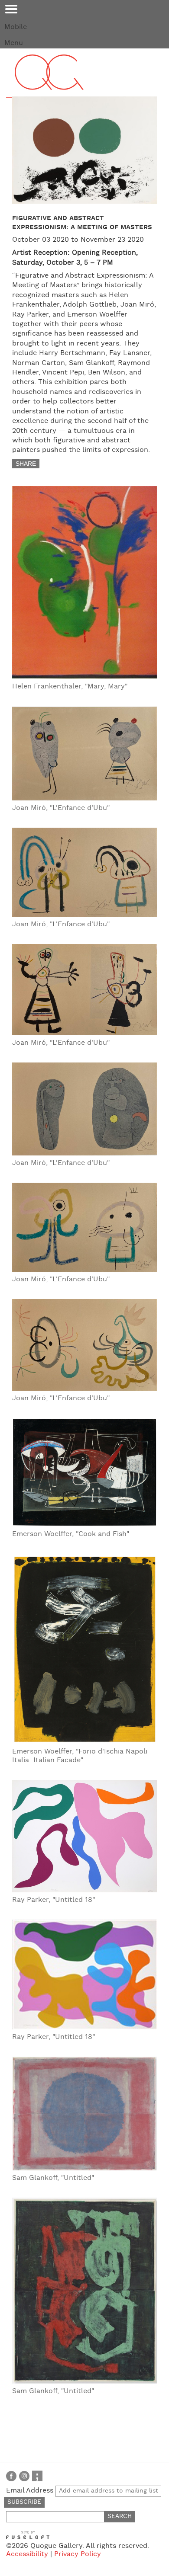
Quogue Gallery (49, 80)
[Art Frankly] (37, 2476)
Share (26, 464)
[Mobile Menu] (11, 9)
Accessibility (27, 2554)
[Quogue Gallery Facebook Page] (11, 2476)
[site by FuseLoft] (28, 2535)
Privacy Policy (78, 2554)
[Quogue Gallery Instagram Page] (24, 2476)
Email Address (31, 2491)
